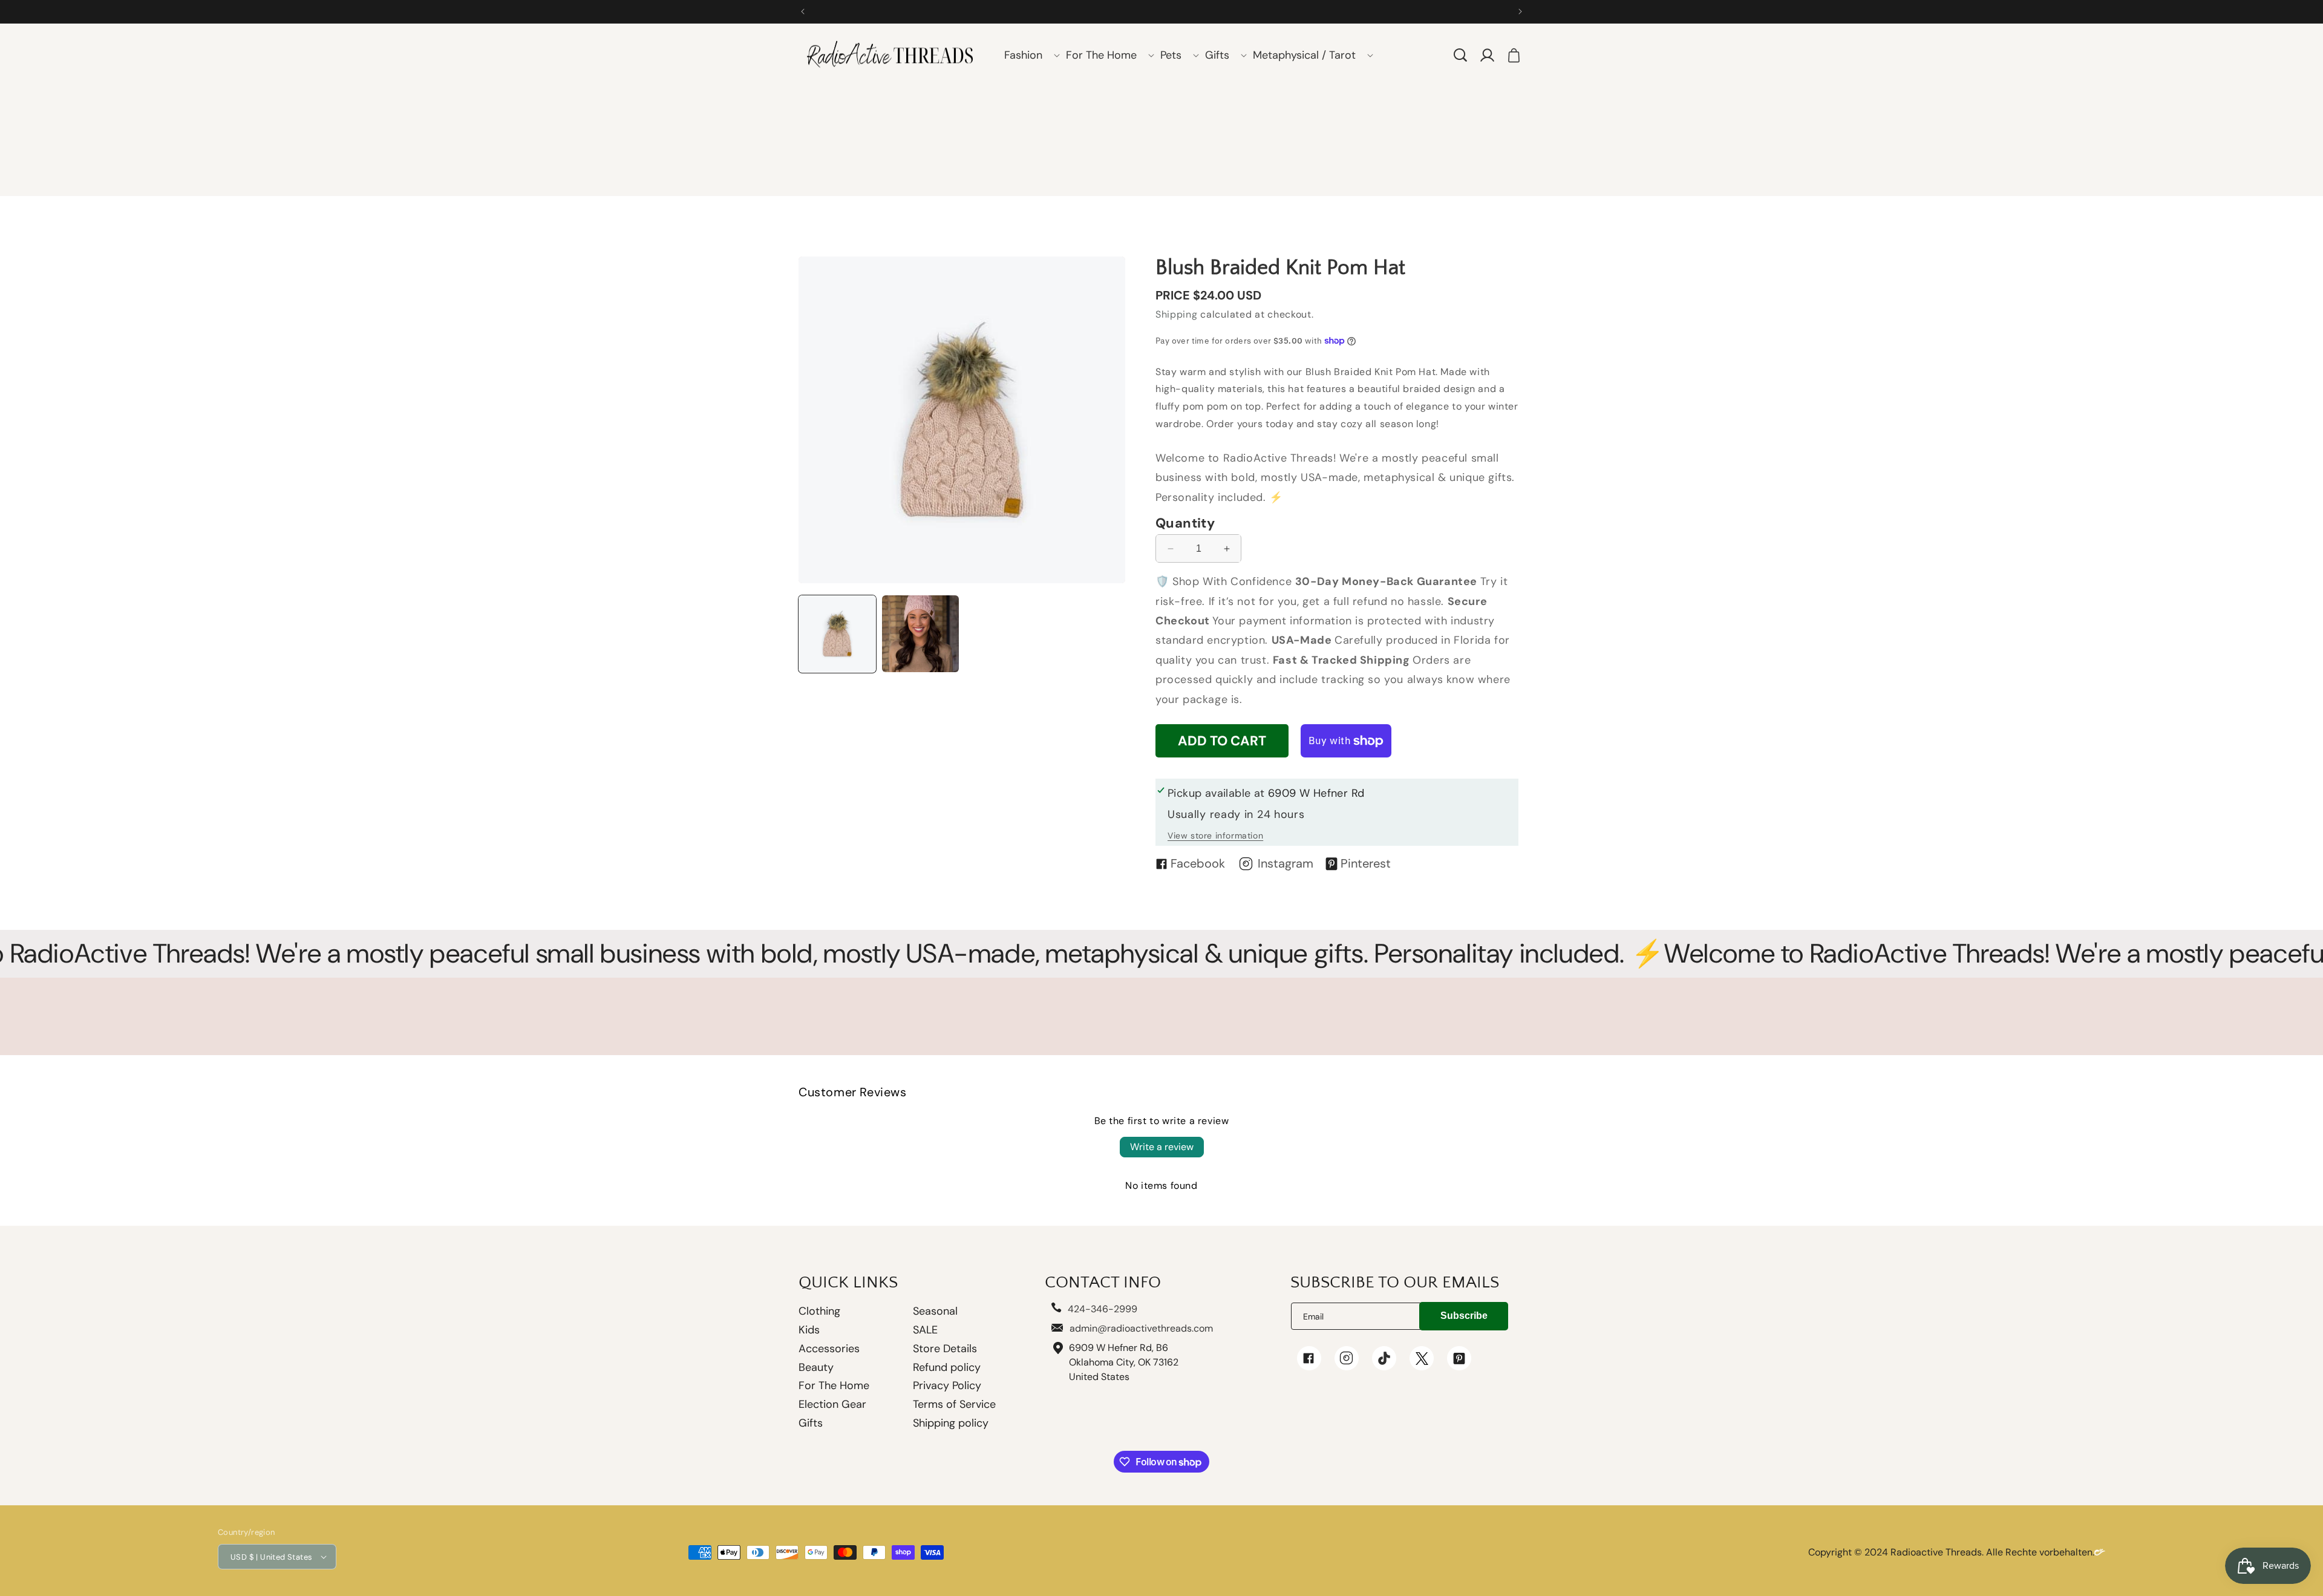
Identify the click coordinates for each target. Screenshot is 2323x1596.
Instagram (1286, 863)
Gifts (811, 1423)
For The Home (834, 1385)
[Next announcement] (1520, 11)
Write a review (1162, 1147)
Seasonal (935, 1311)
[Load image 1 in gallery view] (837, 634)
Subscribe (1464, 1316)
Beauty (816, 1367)
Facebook (1198, 863)
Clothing (819, 1312)
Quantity (1185, 523)
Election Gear (832, 1404)
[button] (1028, 55)
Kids (809, 1330)
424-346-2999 (1103, 1309)
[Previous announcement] (803, 11)
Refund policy (947, 1367)
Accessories (829, 1349)
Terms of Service (954, 1404)
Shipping (1177, 314)
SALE (925, 1330)
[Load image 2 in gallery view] (921, 634)
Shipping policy (951, 1423)
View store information (1215, 836)
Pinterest (1366, 863)
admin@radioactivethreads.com (1141, 1328)
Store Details (945, 1349)
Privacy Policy (947, 1385)
